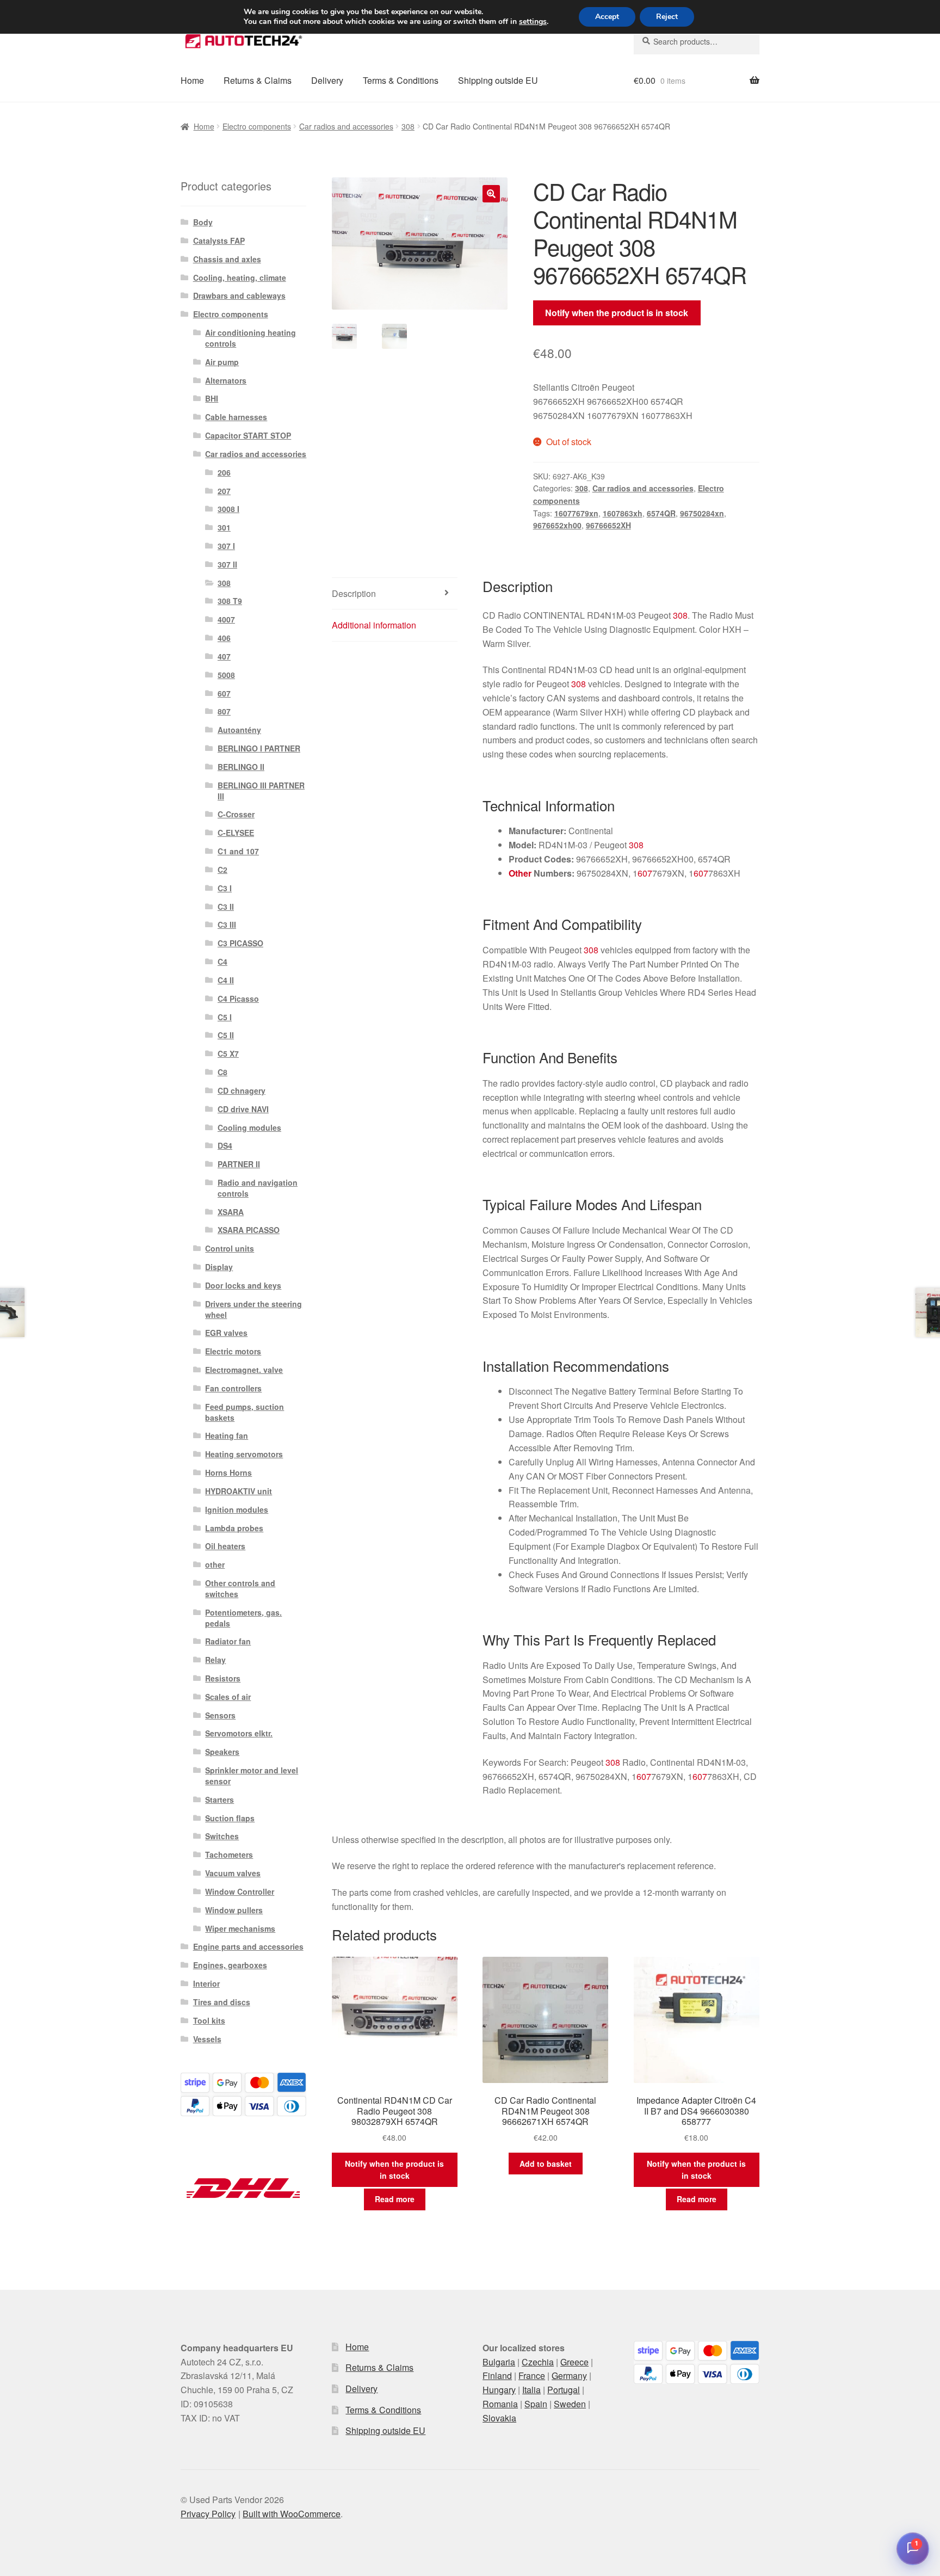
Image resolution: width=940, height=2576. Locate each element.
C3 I (225, 888)
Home (192, 80)
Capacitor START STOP (248, 435)
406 (224, 638)
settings (533, 22)
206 (224, 472)
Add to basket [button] (546, 2164)
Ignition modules (237, 1509)
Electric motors (233, 1351)
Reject (667, 17)
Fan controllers (233, 1388)
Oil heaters (225, 1546)
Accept (607, 17)
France (532, 2375)
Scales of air (228, 1697)
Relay (215, 1660)
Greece (574, 2362)
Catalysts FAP (219, 241)
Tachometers (229, 1854)
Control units (230, 1248)
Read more (395, 2199)
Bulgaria (499, 2362)
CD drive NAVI (243, 1109)
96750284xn (702, 513)
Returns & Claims (258, 80)
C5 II (226, 1035)
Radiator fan (228, 1641)
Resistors (223, 1678)
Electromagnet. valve (244, 1370)
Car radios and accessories (346, 126)
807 (224, 711)
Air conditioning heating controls (251, 338)
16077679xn (576, 513)
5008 (226, 675)
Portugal (564, 2390)
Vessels (207, 2039)
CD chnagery (242, 1090)
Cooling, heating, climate (240, 278)
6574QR (661, 513)
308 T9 (230, 601)
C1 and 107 (238, 851)
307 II (227, 564)
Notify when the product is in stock (617, 313)
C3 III (227, 925)
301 (224, 527)
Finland (497, 2375)
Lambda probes (234, 1528)
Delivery (327, 80)
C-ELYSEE (236, 833)
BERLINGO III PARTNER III (261, 791)
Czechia (538, 2362)
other (215, 1564)
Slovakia (499, 2418)
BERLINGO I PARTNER (259, 748)
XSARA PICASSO (249, 1230)
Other (520, 873)
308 (408, 126)
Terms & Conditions (401, 80)
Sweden (570, 2404)
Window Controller (240, 1891)
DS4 (225, 1145)
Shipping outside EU (498, 80)
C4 (222, 962)
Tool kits (209, 2020)
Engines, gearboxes (230, 1965)
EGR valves (226, 1333)
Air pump (222, 362)
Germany (569, 2375)
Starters (219, 1799)
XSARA (231, 1212)
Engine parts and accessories (248, 1946)
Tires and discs (222, 2002)
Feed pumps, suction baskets (245, 1412)
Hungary (499, 2390)
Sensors (220, 1715)
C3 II (226, 907)
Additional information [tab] (374, 625)
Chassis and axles (227, 259)
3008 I (228, 509)
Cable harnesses (236, 417)
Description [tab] (354, 593)
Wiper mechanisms (240, 1928)
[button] (491, 194)
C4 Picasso (238, 999)
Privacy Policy (208, 2514)
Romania (500, 2404)
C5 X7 (228, 1053)
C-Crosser (236, 814)
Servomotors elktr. (239, 1733)
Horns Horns (228, 1472)
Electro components (257, 126)
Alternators (226, 380)
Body (203, 222)
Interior (206, 1983)
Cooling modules (249, 1127)
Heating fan (227, 1435)
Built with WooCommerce (292, 2514)
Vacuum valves (233, 1873)
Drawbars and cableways (239, 295)
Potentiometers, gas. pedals (243, 1618)
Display (219, 1267)
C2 (222, 870)
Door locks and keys (243, 1285)
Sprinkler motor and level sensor (252, 1776)
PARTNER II (239, 1164)
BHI (212, 398)
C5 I (225, 1017)
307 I (226, 546)
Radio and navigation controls (258, 1188)
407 (224, 656)
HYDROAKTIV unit (239, 1491)
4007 (226, 619)
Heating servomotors (244, 1454)
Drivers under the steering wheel (253, 1309)
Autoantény (239, 730)
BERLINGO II (241, 767)
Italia (531, 2390)
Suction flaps (230, 1818)
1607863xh (623, 513)
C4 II (226, 980)
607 (645, 873)
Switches (222, 1836)
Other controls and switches (240, 1588)
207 (224, 491)
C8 (222, 1072)
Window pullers (234, 1910)
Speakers (222, 1752)
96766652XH (608, 525)
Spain (536, 2404)
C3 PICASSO (240, 943)
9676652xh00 (557, 525)
